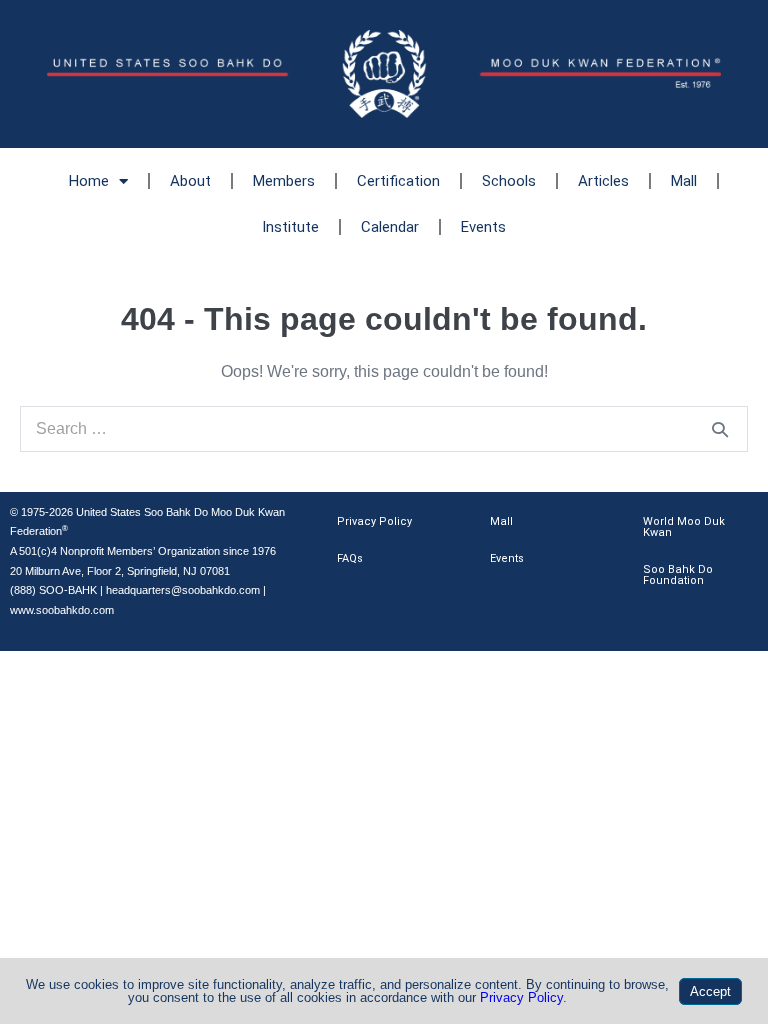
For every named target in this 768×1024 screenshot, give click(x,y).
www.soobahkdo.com (62, 610)
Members (284, 181)
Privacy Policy (374, 521)
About (190, 181)
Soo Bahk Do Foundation (678, 575)
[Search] (720, 429)
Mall (684, 181)
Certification (398, 181)
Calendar (390, 227)
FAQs (350, 558)
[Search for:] (384, 428)
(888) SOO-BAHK (53, 590)
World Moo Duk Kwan (684, 527)
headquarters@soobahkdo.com (183, 590)
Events (483, 227)
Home (89, 181)
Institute (290, 227)
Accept (710, 991)
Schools (509, 181)
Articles (603, 181)
